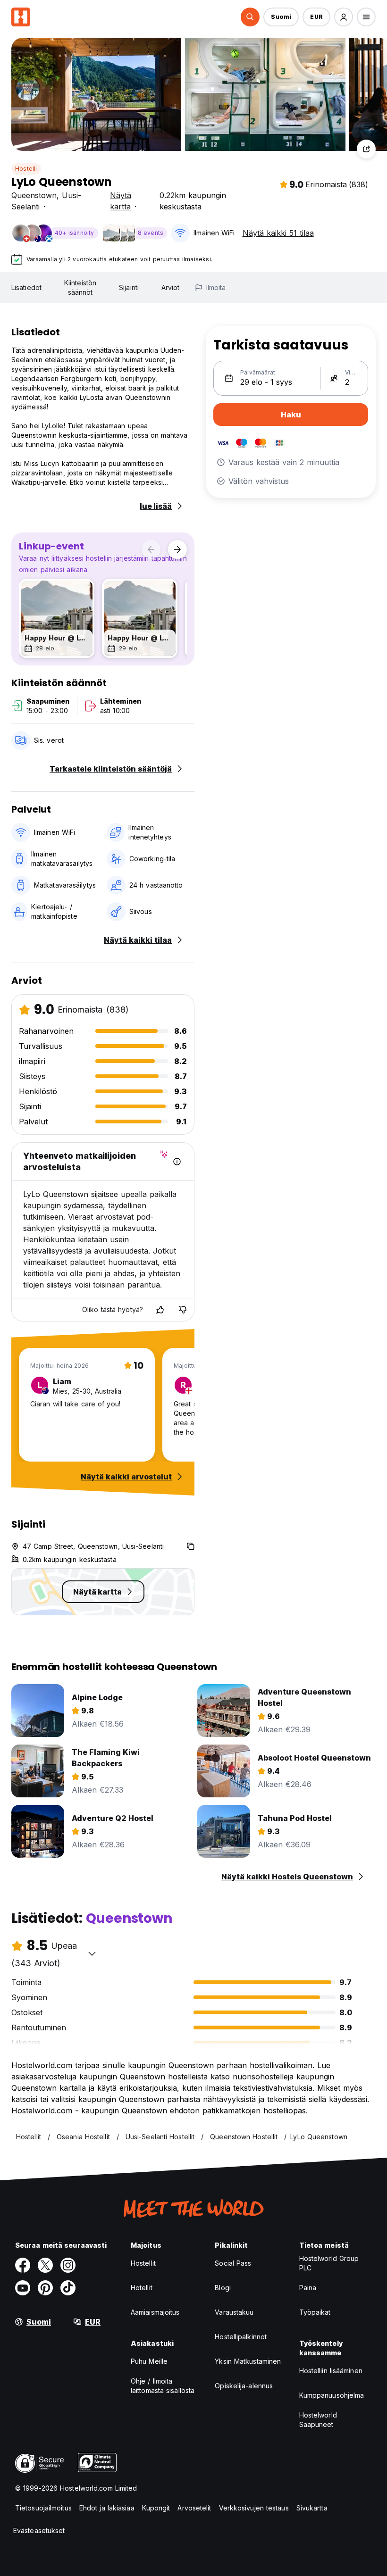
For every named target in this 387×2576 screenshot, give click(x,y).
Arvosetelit (194, 2508)
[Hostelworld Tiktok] (68, 2288)
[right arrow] (177, 549)
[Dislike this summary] (183, 1310)
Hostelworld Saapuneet (318, 2420)
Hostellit (143, 2263)
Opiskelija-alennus (244, 2386)
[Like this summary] (160, 1310)
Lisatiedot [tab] (26, 287)
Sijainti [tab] (129, 287)
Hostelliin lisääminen (331, 2371)
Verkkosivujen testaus (254, 2508)
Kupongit (156, 2508)
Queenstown (34, 195)
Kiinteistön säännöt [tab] (80, 287)
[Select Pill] (250, 17)
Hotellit (142, 2288)
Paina (308, 2288)
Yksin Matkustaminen (248, 2361)
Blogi (223, 2288)
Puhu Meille (149, 2361)
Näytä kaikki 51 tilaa (278, 233)
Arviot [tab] (171, 287)
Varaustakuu (234, 2312)
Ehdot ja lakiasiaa (107, 2508)
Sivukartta (312, 2508)
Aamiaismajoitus (155, 2312)
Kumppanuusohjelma (332, 2395)
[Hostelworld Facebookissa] (23, 2265)
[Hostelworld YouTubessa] (23, 2288)
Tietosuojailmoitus (43, 2508)
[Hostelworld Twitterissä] (45, 2265)
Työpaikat (315, 2312)
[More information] (177, 1162)
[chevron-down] (92, 1953)
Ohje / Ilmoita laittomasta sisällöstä (163, 2386)
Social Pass (233, 2263)
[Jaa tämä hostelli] (366, 149)
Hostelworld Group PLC (329, 2263)
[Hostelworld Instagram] (68, 2265)
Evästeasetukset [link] (39, 2530)
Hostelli (26, 169)
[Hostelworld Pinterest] (45, 2288)
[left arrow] (151, 549)
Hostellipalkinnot (241, 2337)
